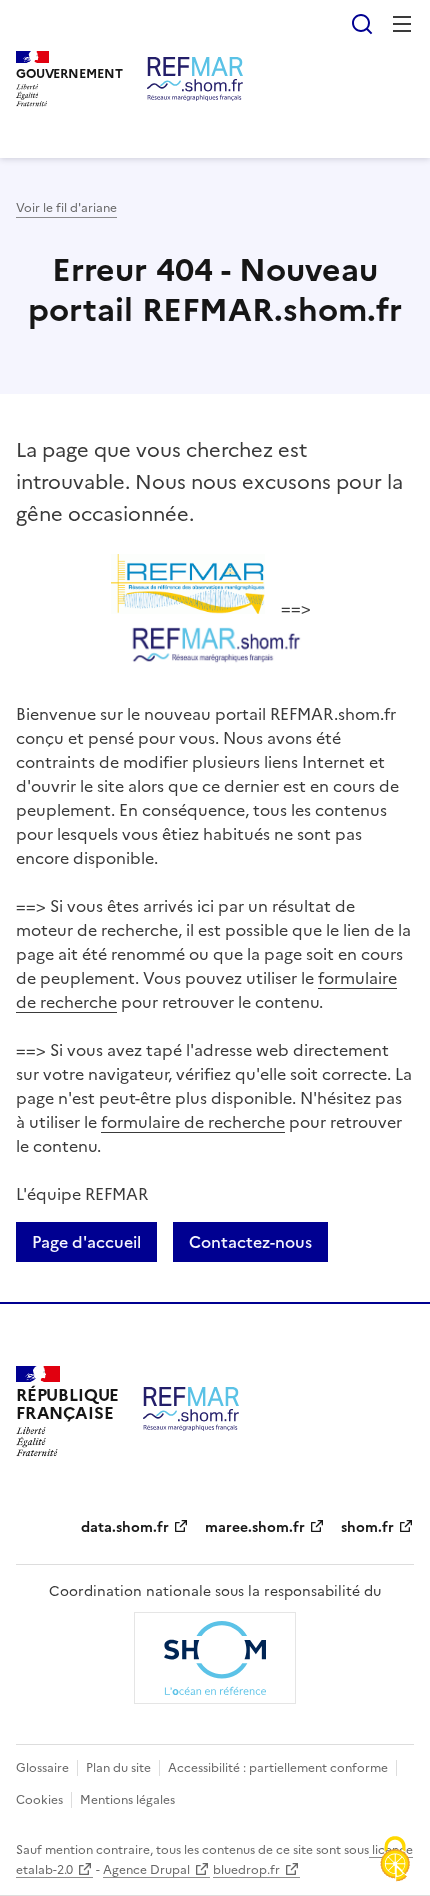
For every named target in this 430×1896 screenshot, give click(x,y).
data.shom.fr (125, 1527)
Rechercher (362, 24)
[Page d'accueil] (195, 79)
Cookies (39, 1800)
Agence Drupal (146, 1870)
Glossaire (42, 1768)
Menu (402, 24)
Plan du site (118, 1768)
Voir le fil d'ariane (66, 208)
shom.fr (367, 1527)
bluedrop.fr (246, 1870)
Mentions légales (127, 1800)
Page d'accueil (86, 1242)
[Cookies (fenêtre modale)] (395, 1861)
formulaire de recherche (193, 1122)
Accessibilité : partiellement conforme (278, 1768)
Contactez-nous (250, 1242)
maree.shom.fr (255, 1527)
